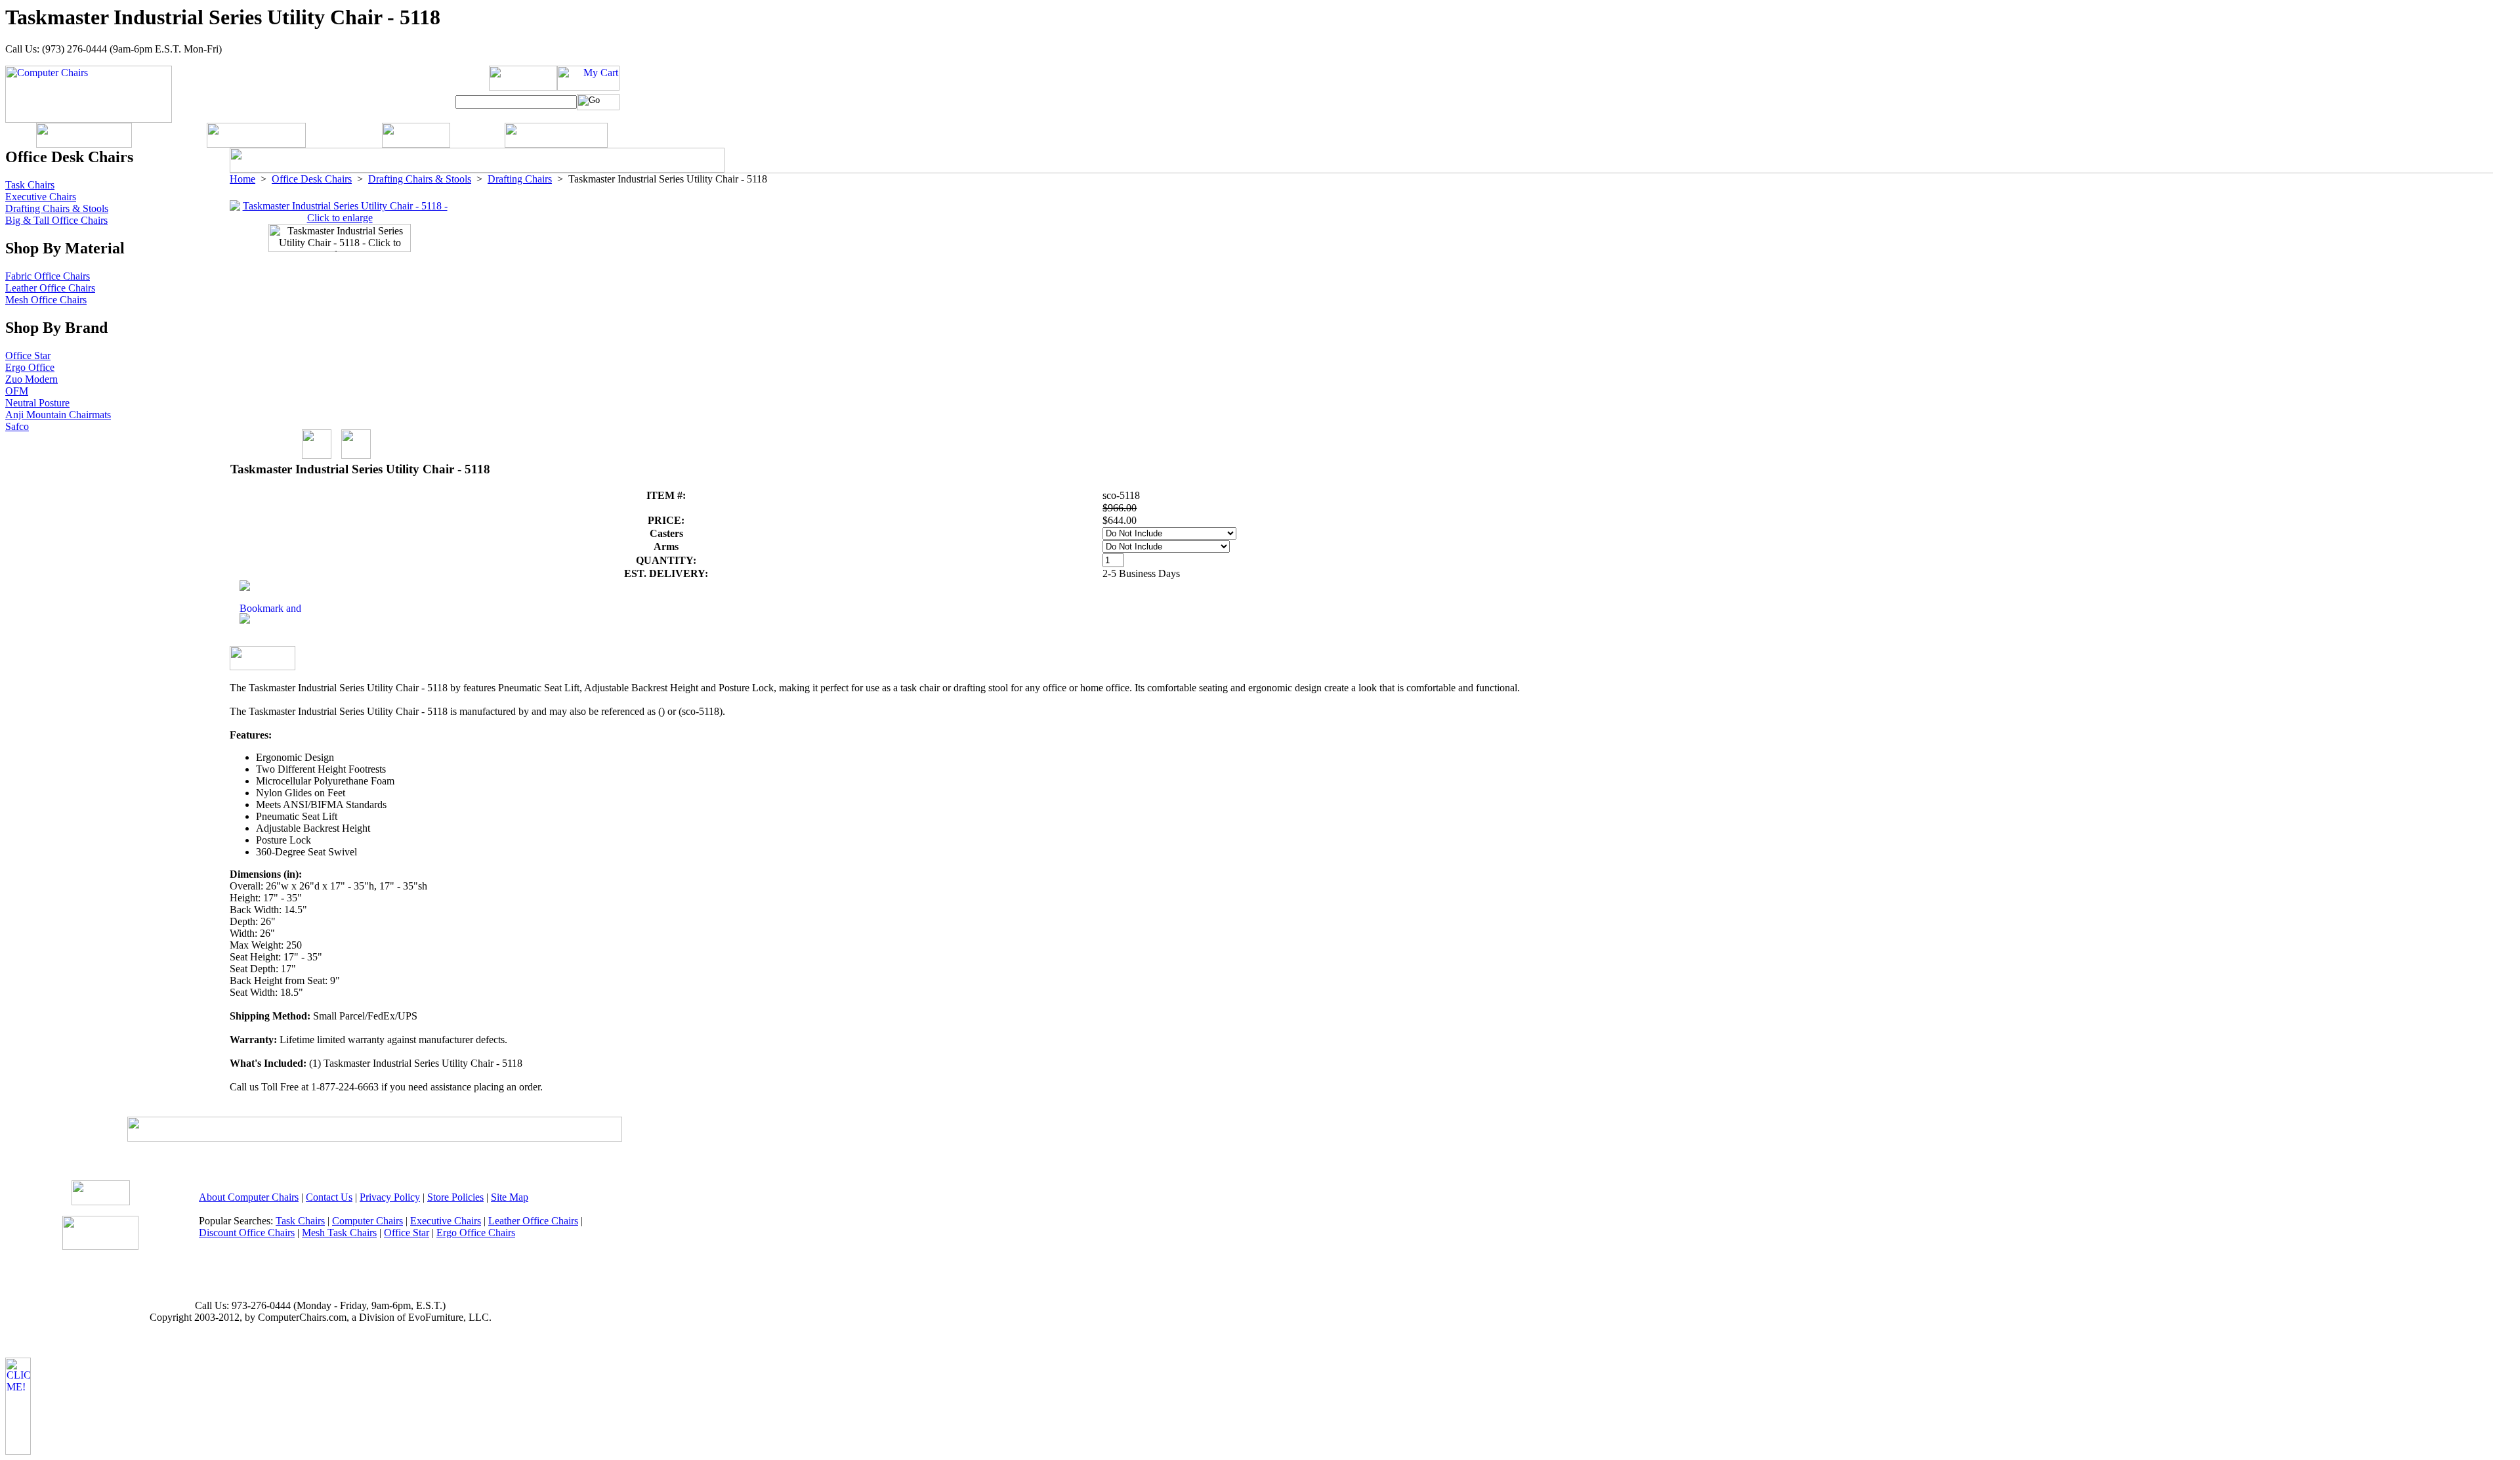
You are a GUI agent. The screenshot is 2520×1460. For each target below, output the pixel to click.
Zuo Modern (31, 379)
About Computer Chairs (249, 1197)
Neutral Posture (37, 403)
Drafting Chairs (520, 179)
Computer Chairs (367, 1221)
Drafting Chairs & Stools (420, 179)
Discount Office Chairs (247, 1233)
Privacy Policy (390, 1197)
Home (242, 179)
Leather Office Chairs (50, 288)
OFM (17, 391)
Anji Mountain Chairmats (58, 415)
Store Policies (455, 1197)
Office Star (28, 355)
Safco (17, 426)
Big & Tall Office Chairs (56, 220)
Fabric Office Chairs (48, 276)
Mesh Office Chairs (46, 300)
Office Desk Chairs (312, 179)
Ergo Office (30, 367)
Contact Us (329, 1197)
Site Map (510, 1197)
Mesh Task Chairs (339, 1233)
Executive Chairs (41, 197)
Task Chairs (30, 185)
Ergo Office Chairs (476, 1233)
